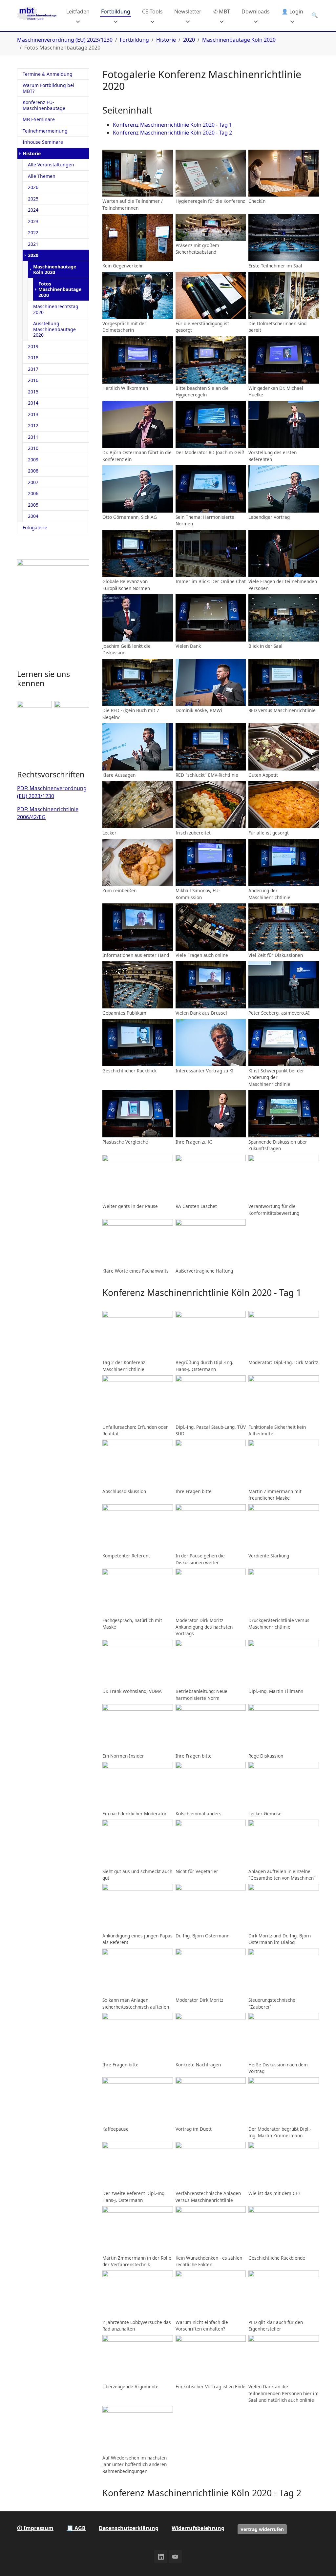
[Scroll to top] (322, 2562)
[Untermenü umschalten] (78, 21)
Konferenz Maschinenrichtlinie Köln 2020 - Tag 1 (172, 125)
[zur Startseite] (37, 15)
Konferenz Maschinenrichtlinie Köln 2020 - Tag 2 (172, 133)
